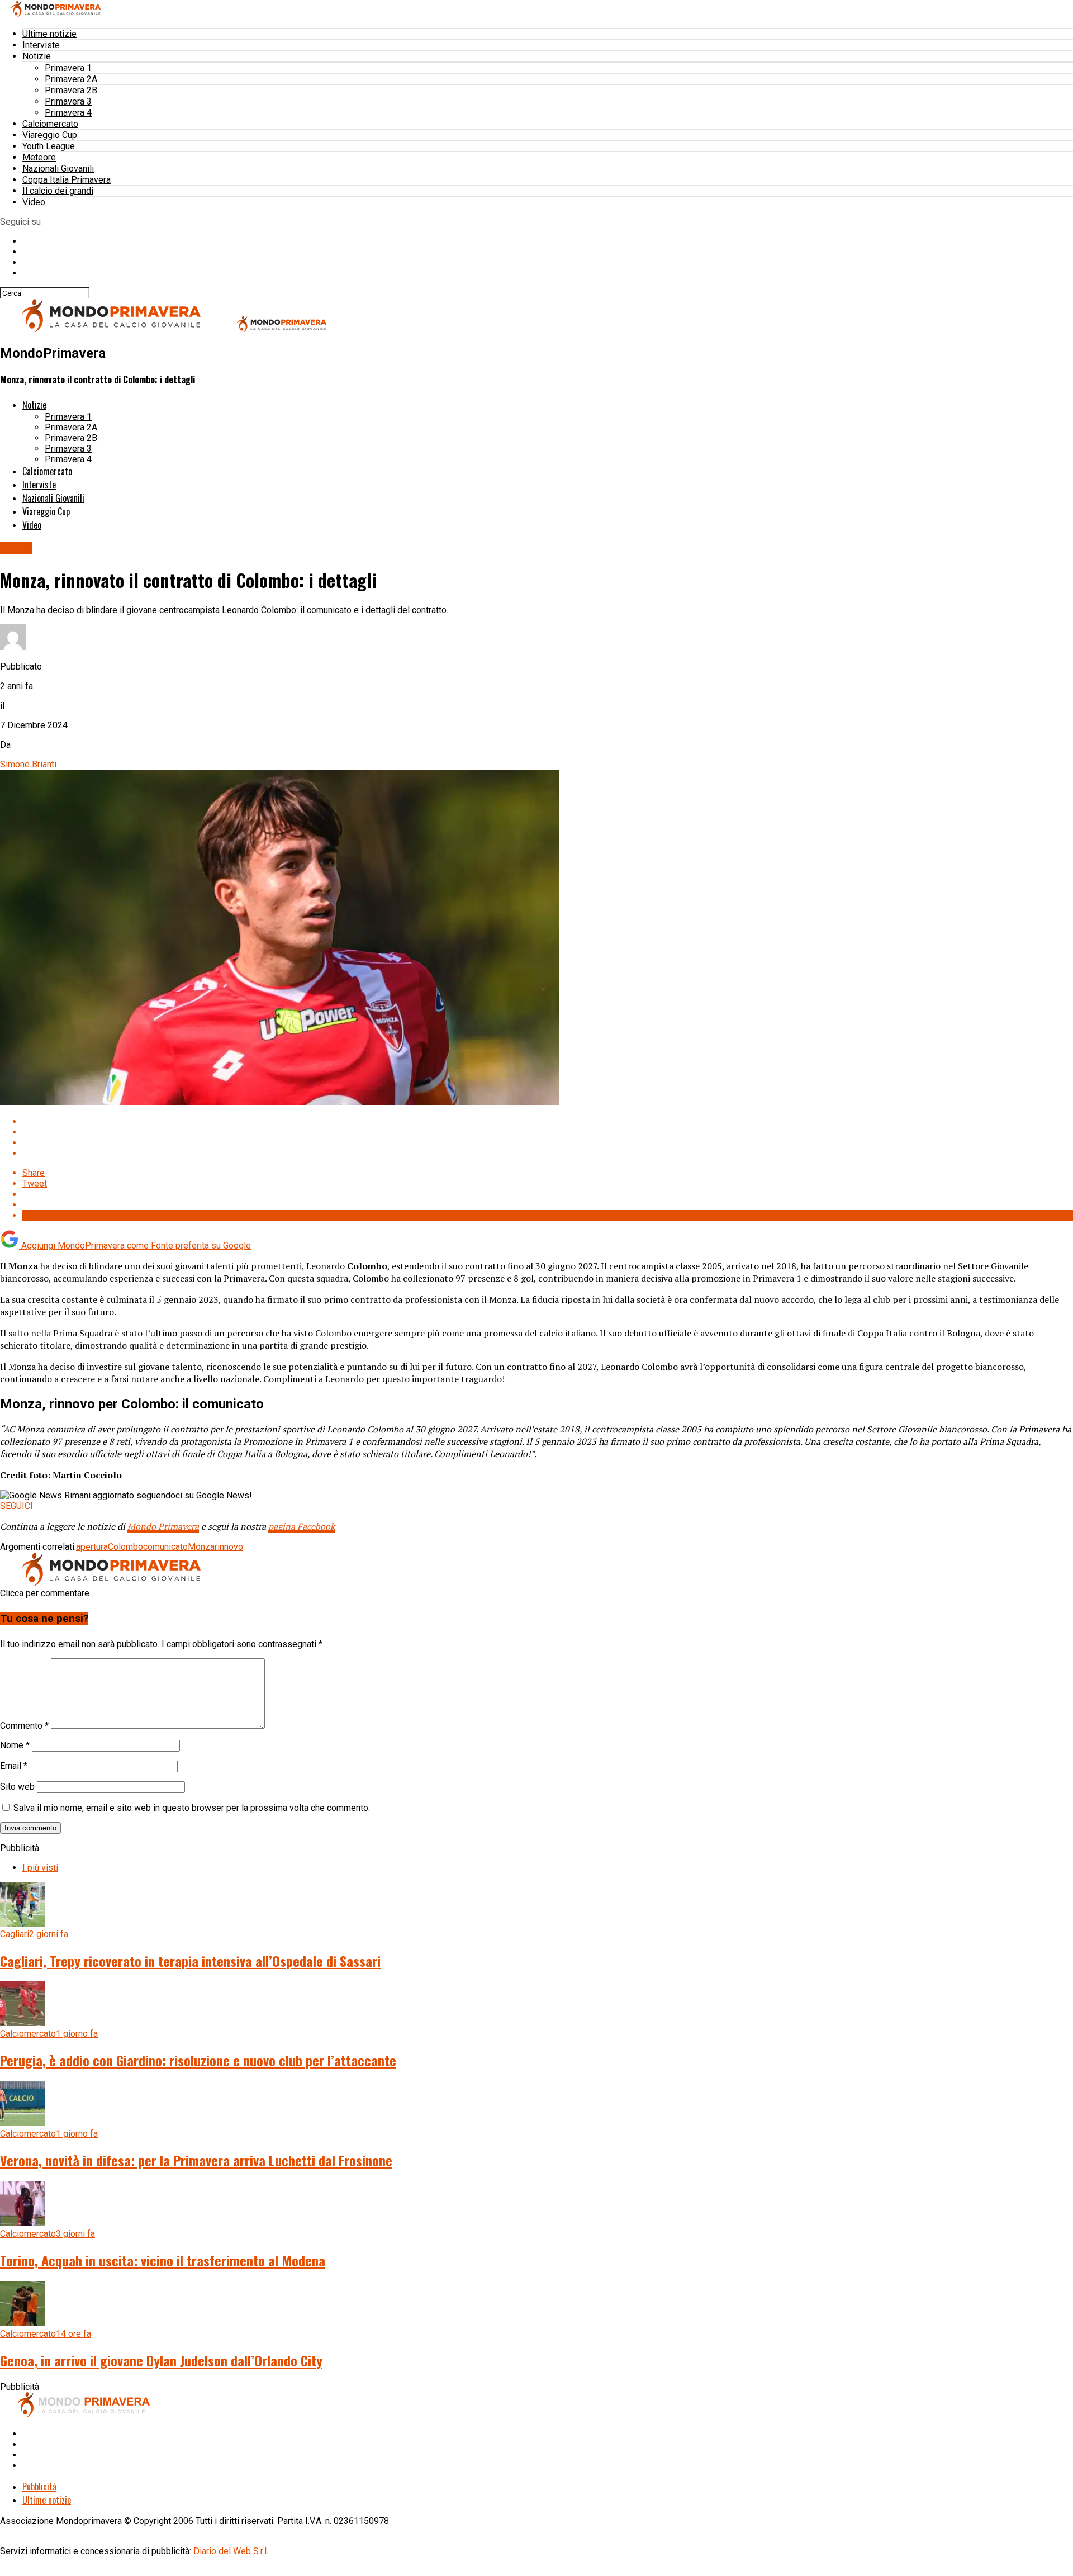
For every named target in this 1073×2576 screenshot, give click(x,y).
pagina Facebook (302, 1526)
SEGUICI (16, 1506)
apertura (92, 1547)
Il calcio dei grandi (58, 191)
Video (34, 202)
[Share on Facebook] (548, 1121)
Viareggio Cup (50, 135)
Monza (201, 1547)
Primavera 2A (71, 79)
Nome (15, 1745)
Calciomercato (50, 124)
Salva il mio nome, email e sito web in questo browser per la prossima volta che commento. (192, 1808)
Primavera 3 (68, 101)
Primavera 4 (68, 113)
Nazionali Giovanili (58, 169)
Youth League (49, 146)
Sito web (17, 1787)
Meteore (39, 157)
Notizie (37, 56)
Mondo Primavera (163, 1526)
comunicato (165, 1547)
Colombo (125, 1547)
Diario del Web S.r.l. (231, 2551)
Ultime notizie (49, 34)
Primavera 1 (68, 68)
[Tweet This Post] (548, 1132)
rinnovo (229, 1547)
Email (14, 1766)
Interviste (41, 45)
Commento (24, 1726)
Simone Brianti (28, 764)
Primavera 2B (71, 90)
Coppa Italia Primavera (67, 180)
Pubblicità (39, 2487)
